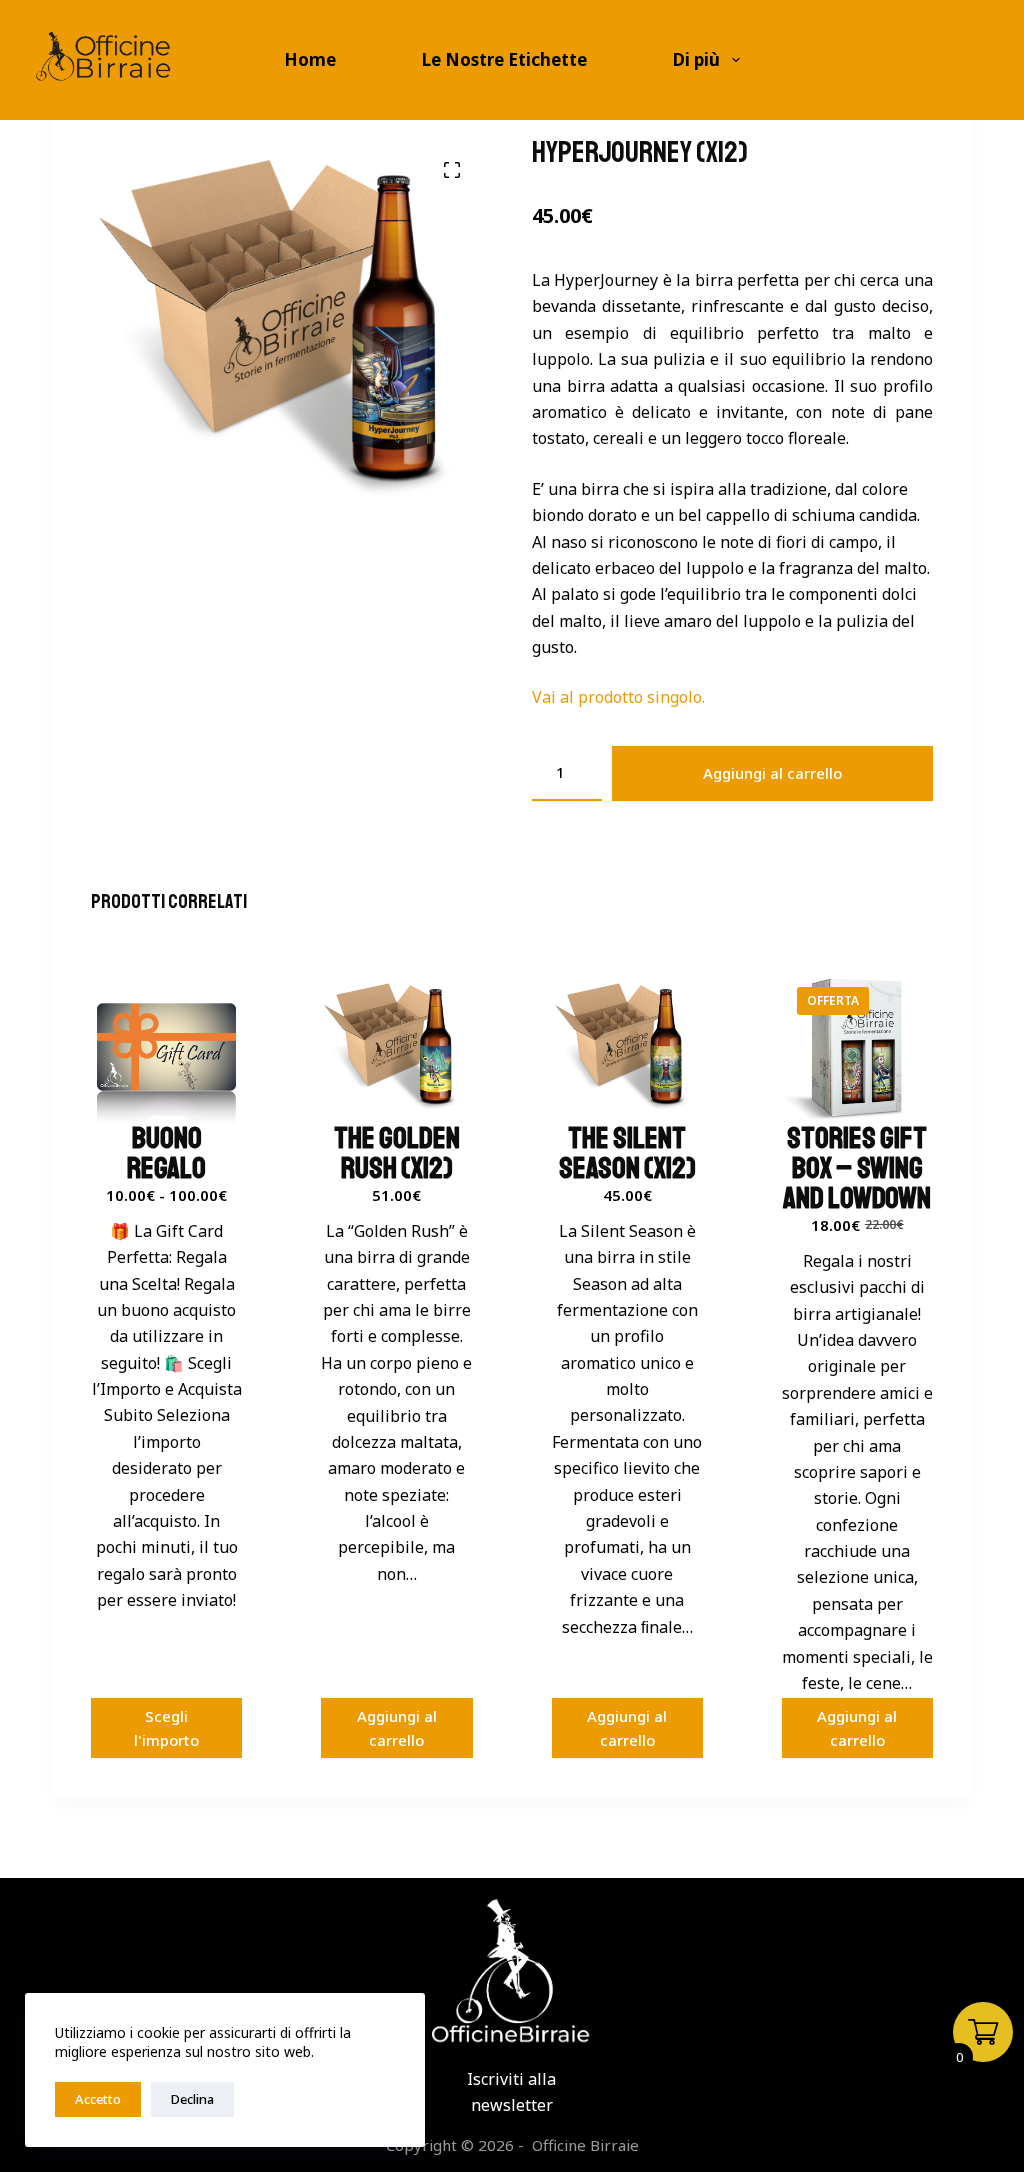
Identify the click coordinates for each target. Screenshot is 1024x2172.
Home (310, 59)
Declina (192, 2099)
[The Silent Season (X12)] (627, 1047)
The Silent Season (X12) (627, 1153)
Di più (696, 59)
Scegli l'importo (166, 1728)
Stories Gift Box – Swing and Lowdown (857, 1168)
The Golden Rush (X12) (397, 1153)
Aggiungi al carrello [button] (397, 1728)
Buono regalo (166, 1153)
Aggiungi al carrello (772, 773)
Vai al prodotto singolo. (618, 697)
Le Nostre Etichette (504, 59)
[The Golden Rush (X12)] (396, 1047)
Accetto (98, 2099)
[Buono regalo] (166, 1047)
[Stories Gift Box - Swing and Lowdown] (857, 1047)
